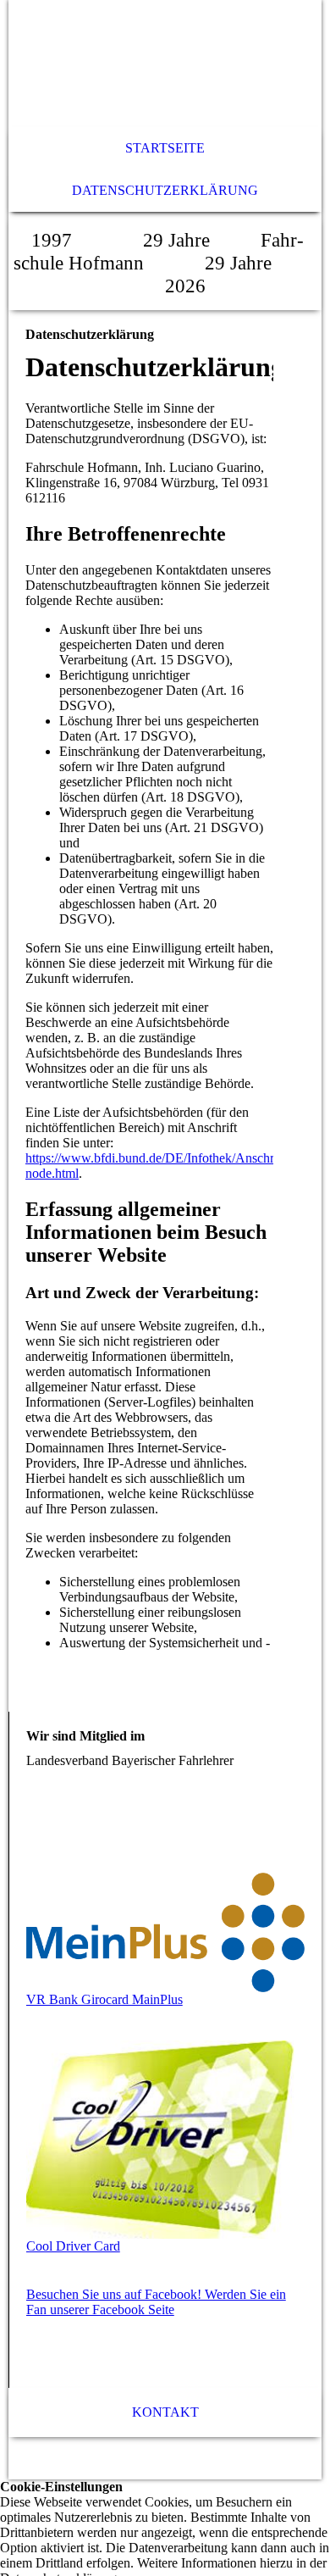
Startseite (165, 148)
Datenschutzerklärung (165, 190)
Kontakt (165, 2412)
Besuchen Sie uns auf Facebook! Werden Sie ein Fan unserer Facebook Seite (156, 2302)
